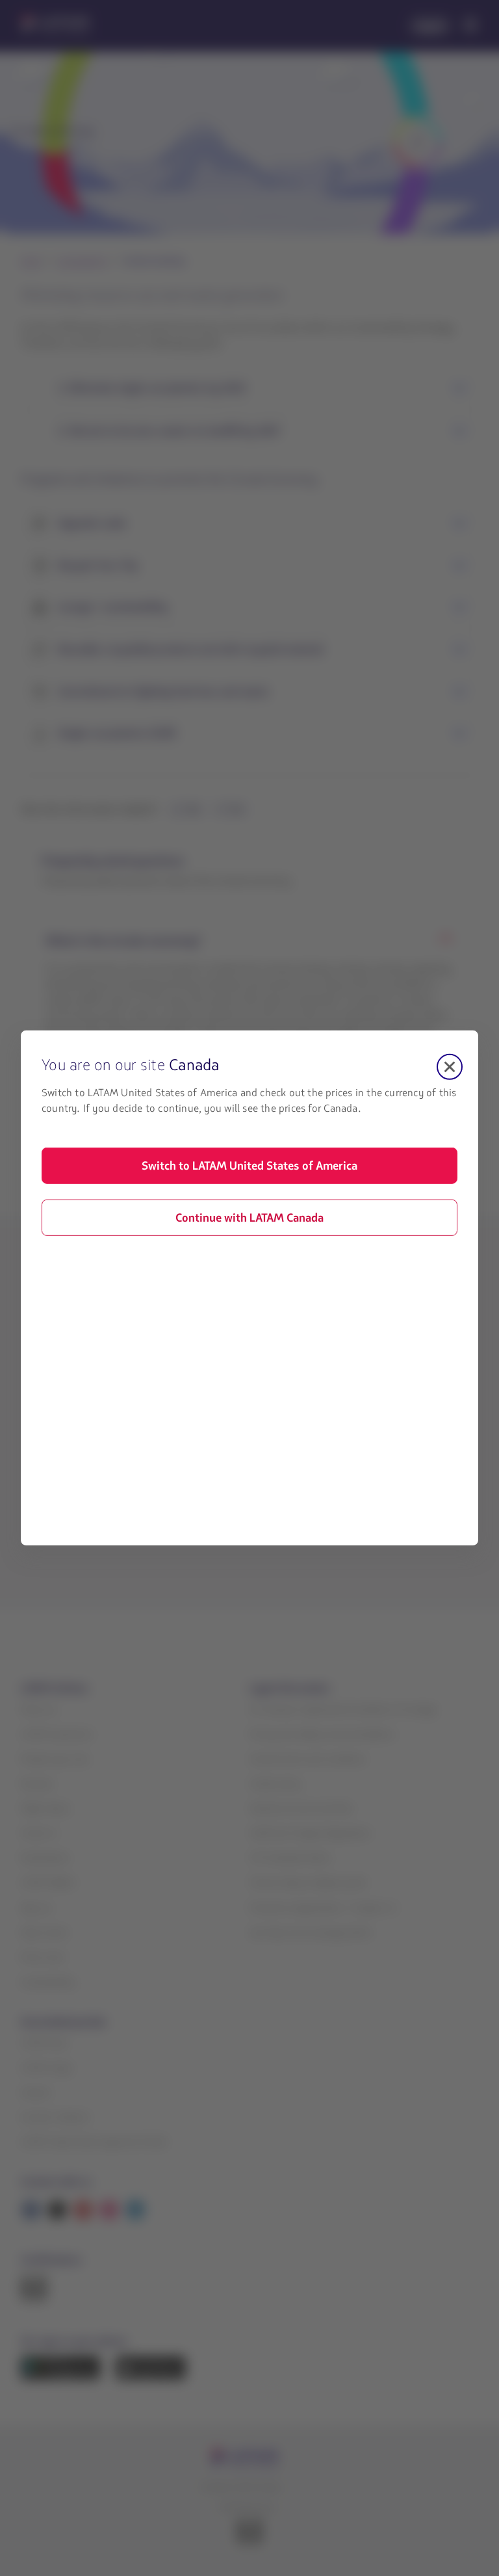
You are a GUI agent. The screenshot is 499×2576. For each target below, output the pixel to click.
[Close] (450, 1067)
